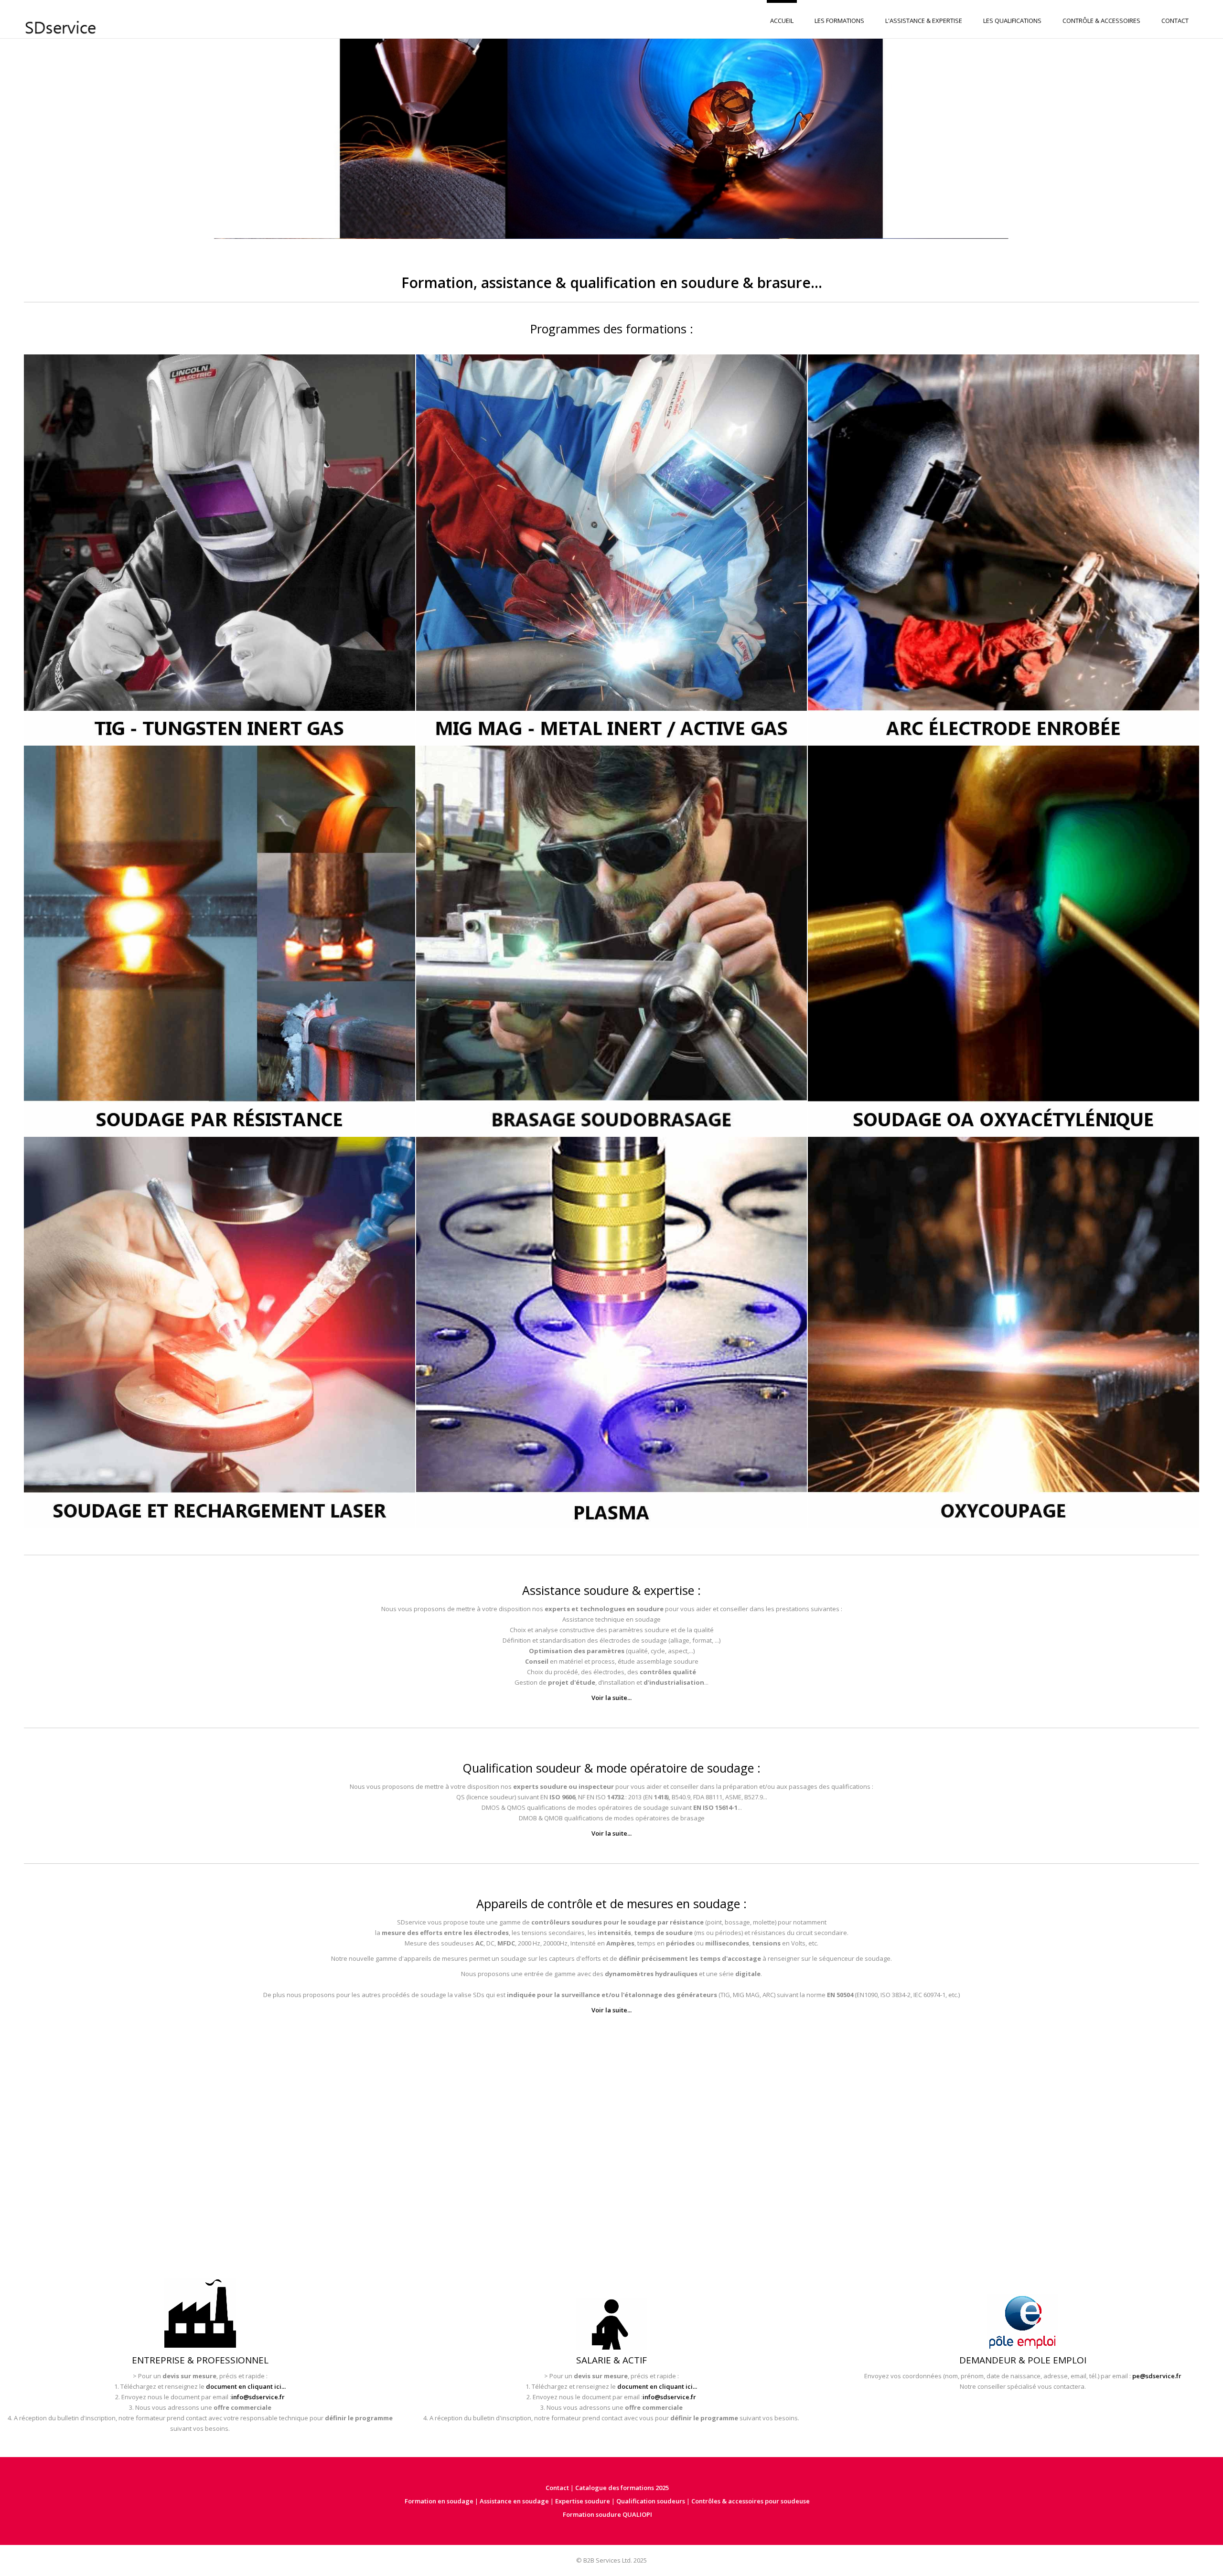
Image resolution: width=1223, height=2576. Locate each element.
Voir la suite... (611, 1698)
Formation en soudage (439, 2501)
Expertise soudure (583, 2501)
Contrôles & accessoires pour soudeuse (751, 2501)
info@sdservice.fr (258, 2397)
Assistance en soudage (514, 2501)
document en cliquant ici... (246, 2386)
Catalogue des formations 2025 (622, 2488)
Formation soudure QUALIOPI (607, 2514)
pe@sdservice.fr (1157, 2376)
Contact (557, 2488)
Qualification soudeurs (651, 2501)
